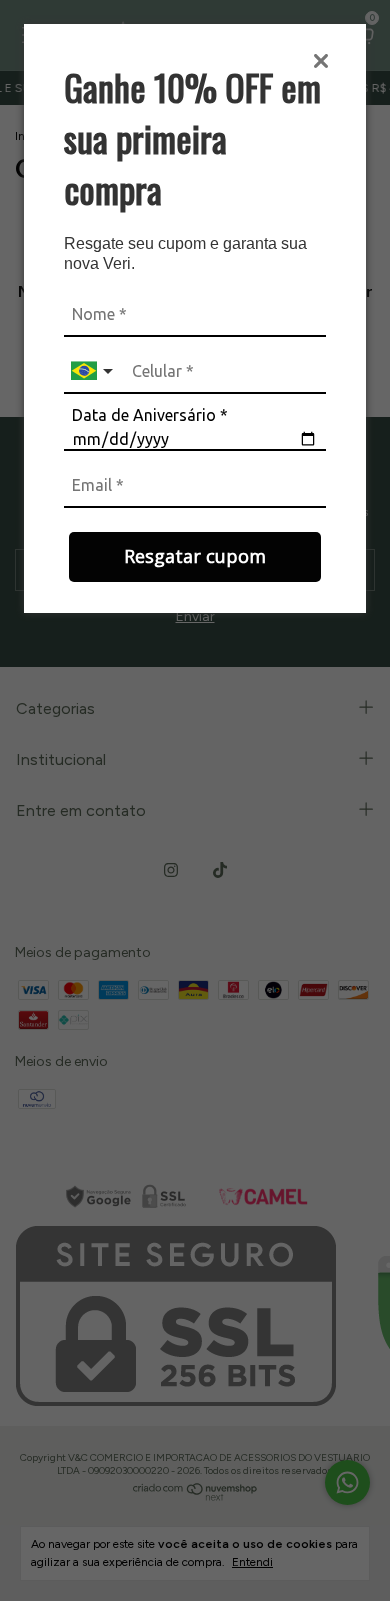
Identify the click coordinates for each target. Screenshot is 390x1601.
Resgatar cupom (195, 556)
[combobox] (94, 371)
